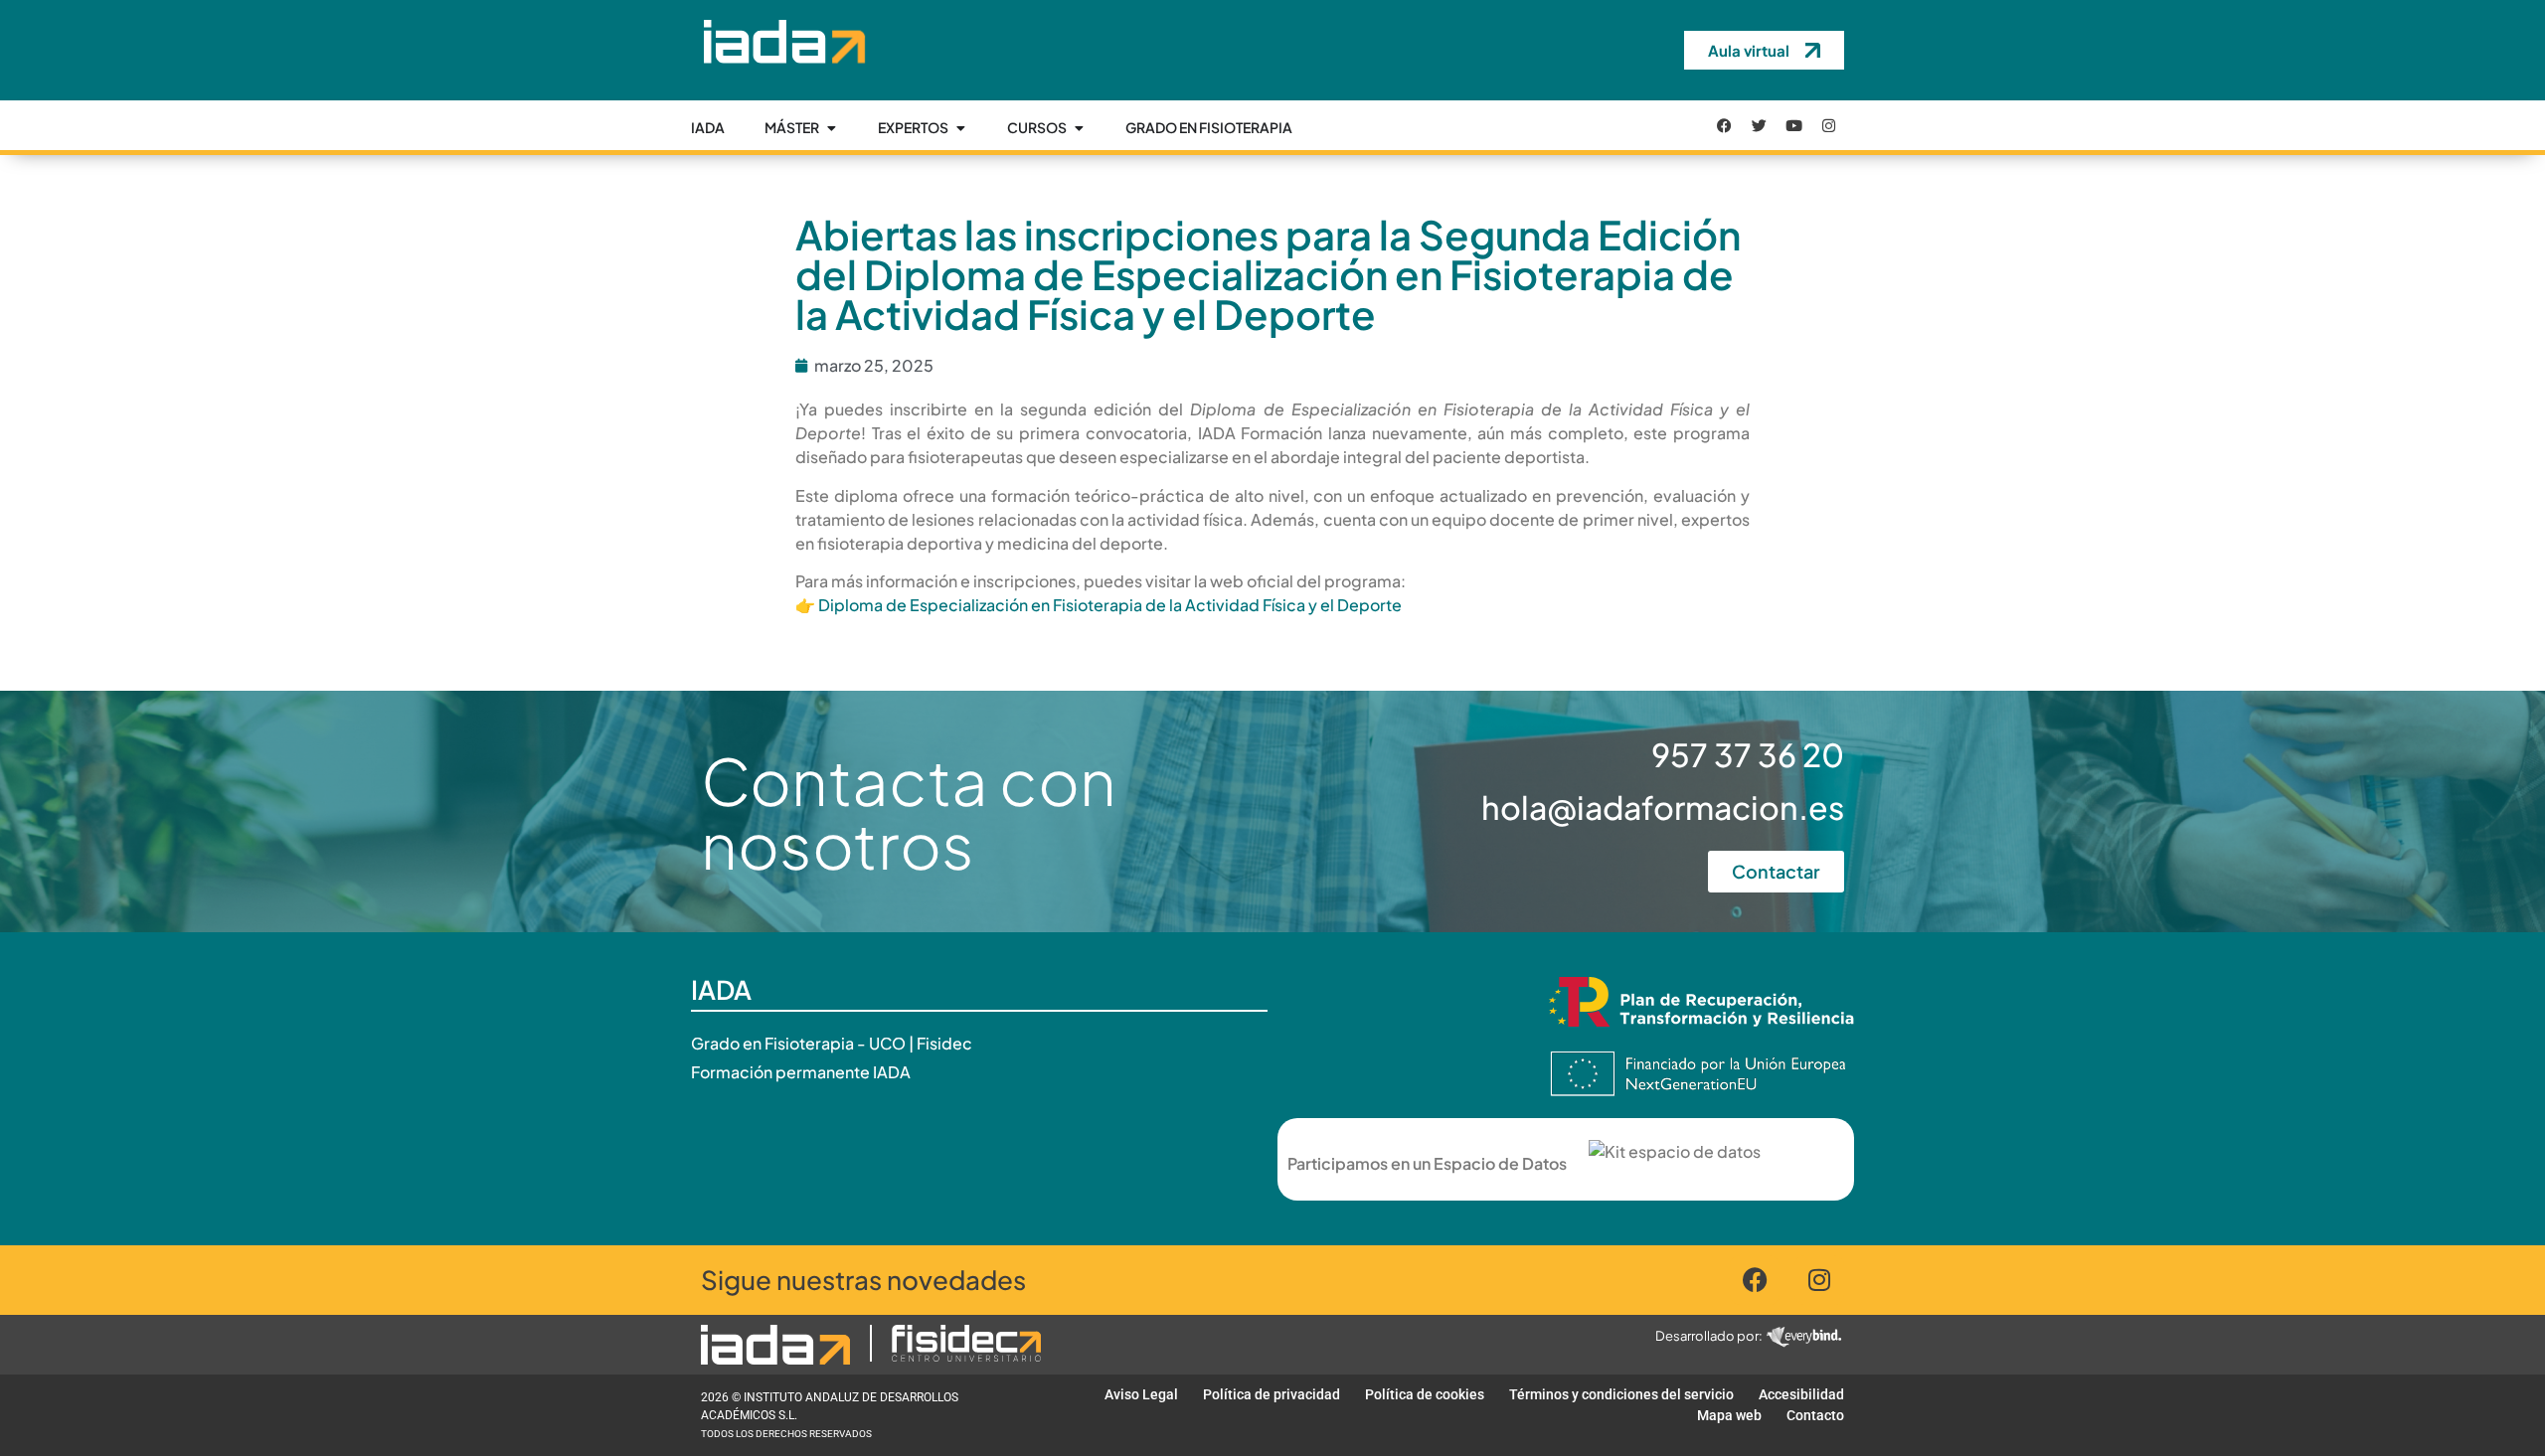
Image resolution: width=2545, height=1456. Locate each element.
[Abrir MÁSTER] (831, 128)
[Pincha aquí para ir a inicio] (783, 79)
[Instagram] (1829, 125)
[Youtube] (1794, 125)
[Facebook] (1725, 125)
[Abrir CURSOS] (1079, 128)
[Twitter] (1760, 125)
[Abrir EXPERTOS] (960, 128)
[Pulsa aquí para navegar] (775, 1345)
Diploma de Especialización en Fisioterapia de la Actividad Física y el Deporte (1110, 605)
